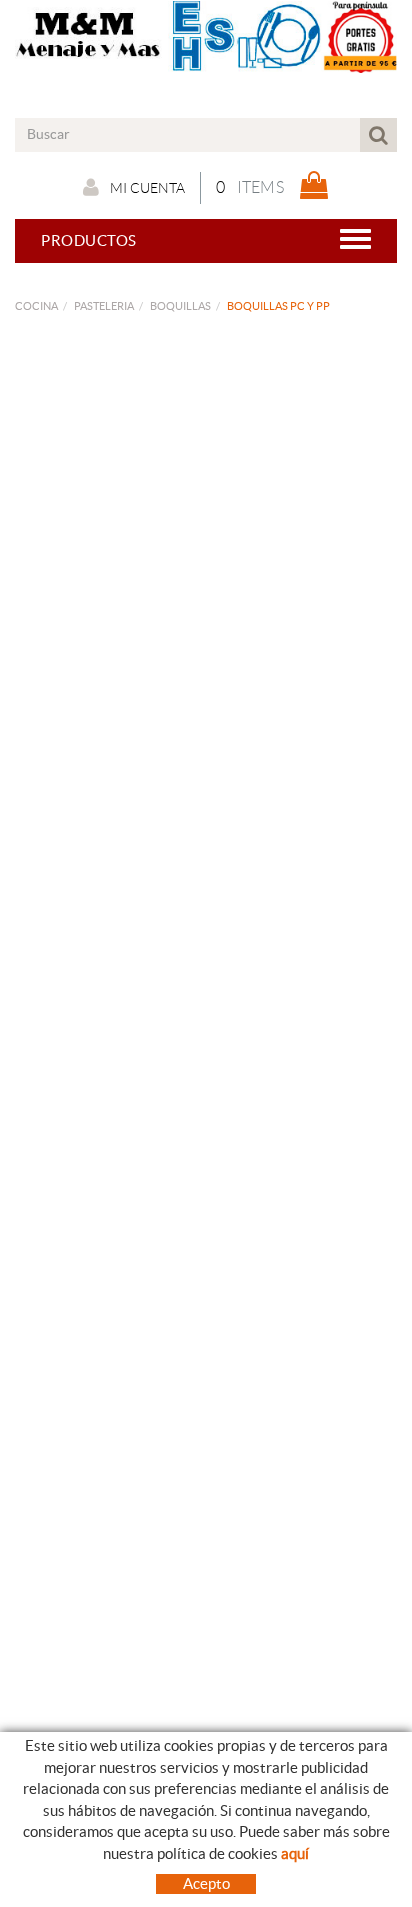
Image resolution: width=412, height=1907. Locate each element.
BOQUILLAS (180, 306)
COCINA (36, 306)
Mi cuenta (147, 188)
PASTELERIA (104, 306)
